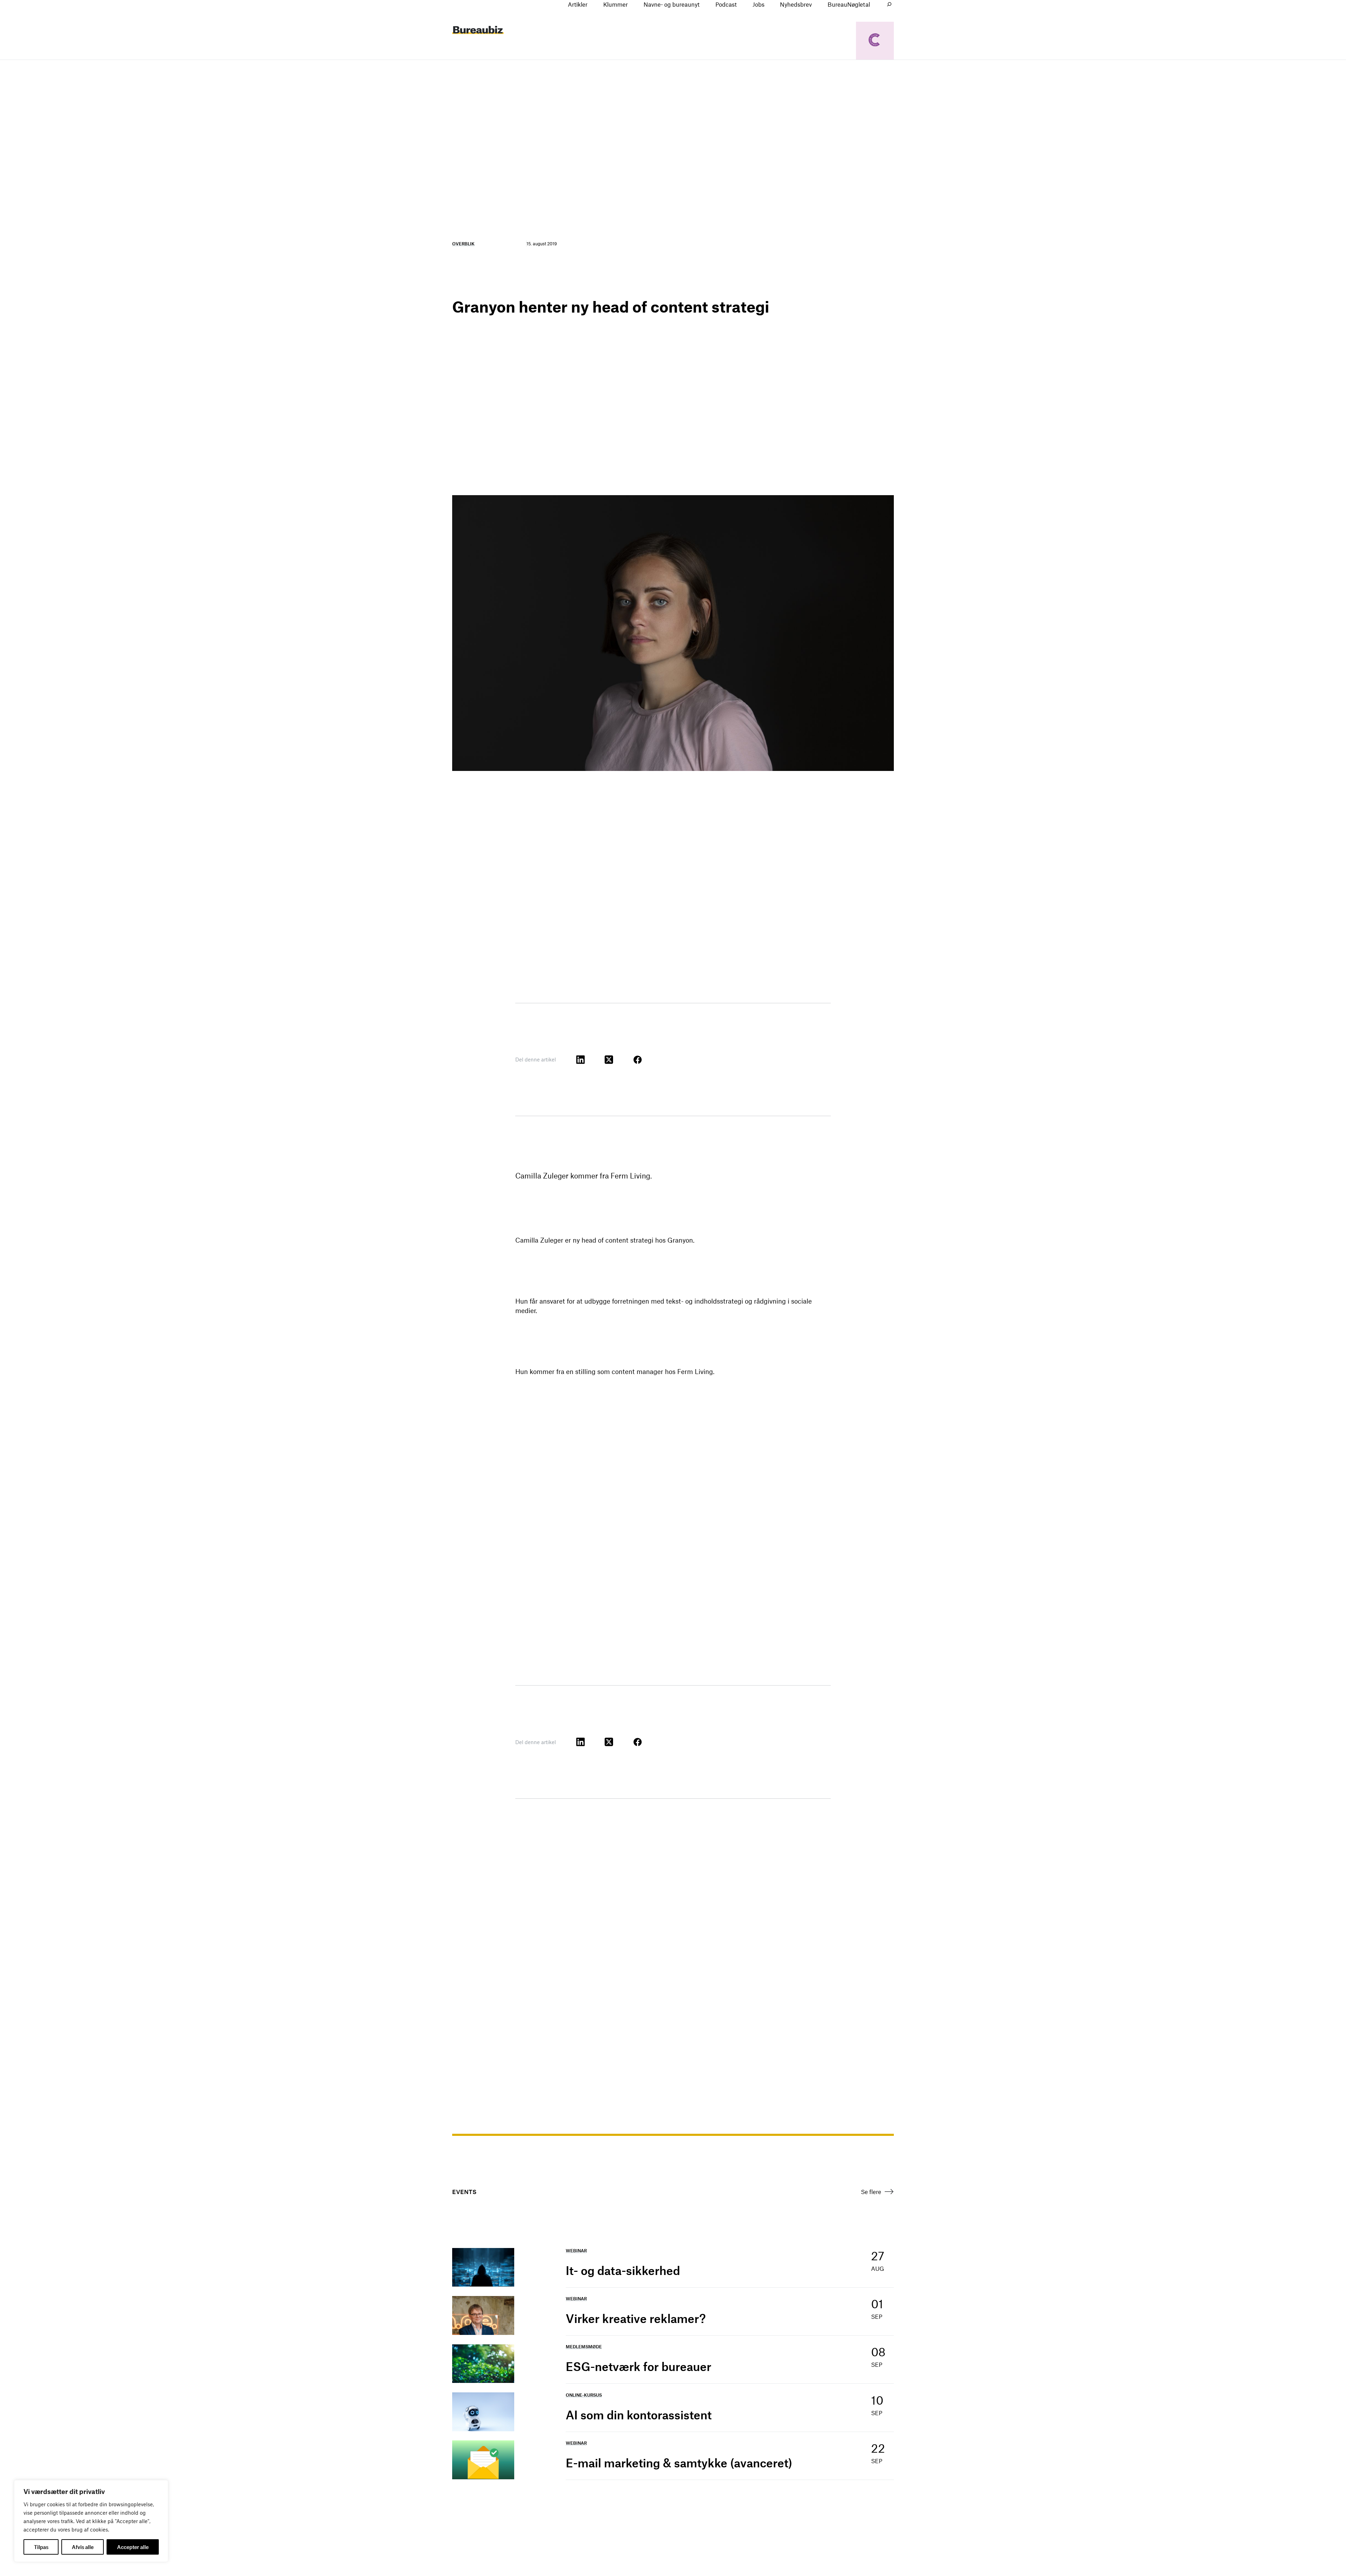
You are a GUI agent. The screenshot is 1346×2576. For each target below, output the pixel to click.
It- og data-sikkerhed (623, 2270)
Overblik (463, 244)
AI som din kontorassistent (639, 2415)
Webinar (576, 2250)
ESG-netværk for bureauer (638, 2366)
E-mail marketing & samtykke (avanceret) (679, 2463)
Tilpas (41, 2547)
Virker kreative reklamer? (636, 2318)
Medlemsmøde (584, 2346)
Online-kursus (584, 2395)
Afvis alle (83, 2547)
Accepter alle (133, 2547)
